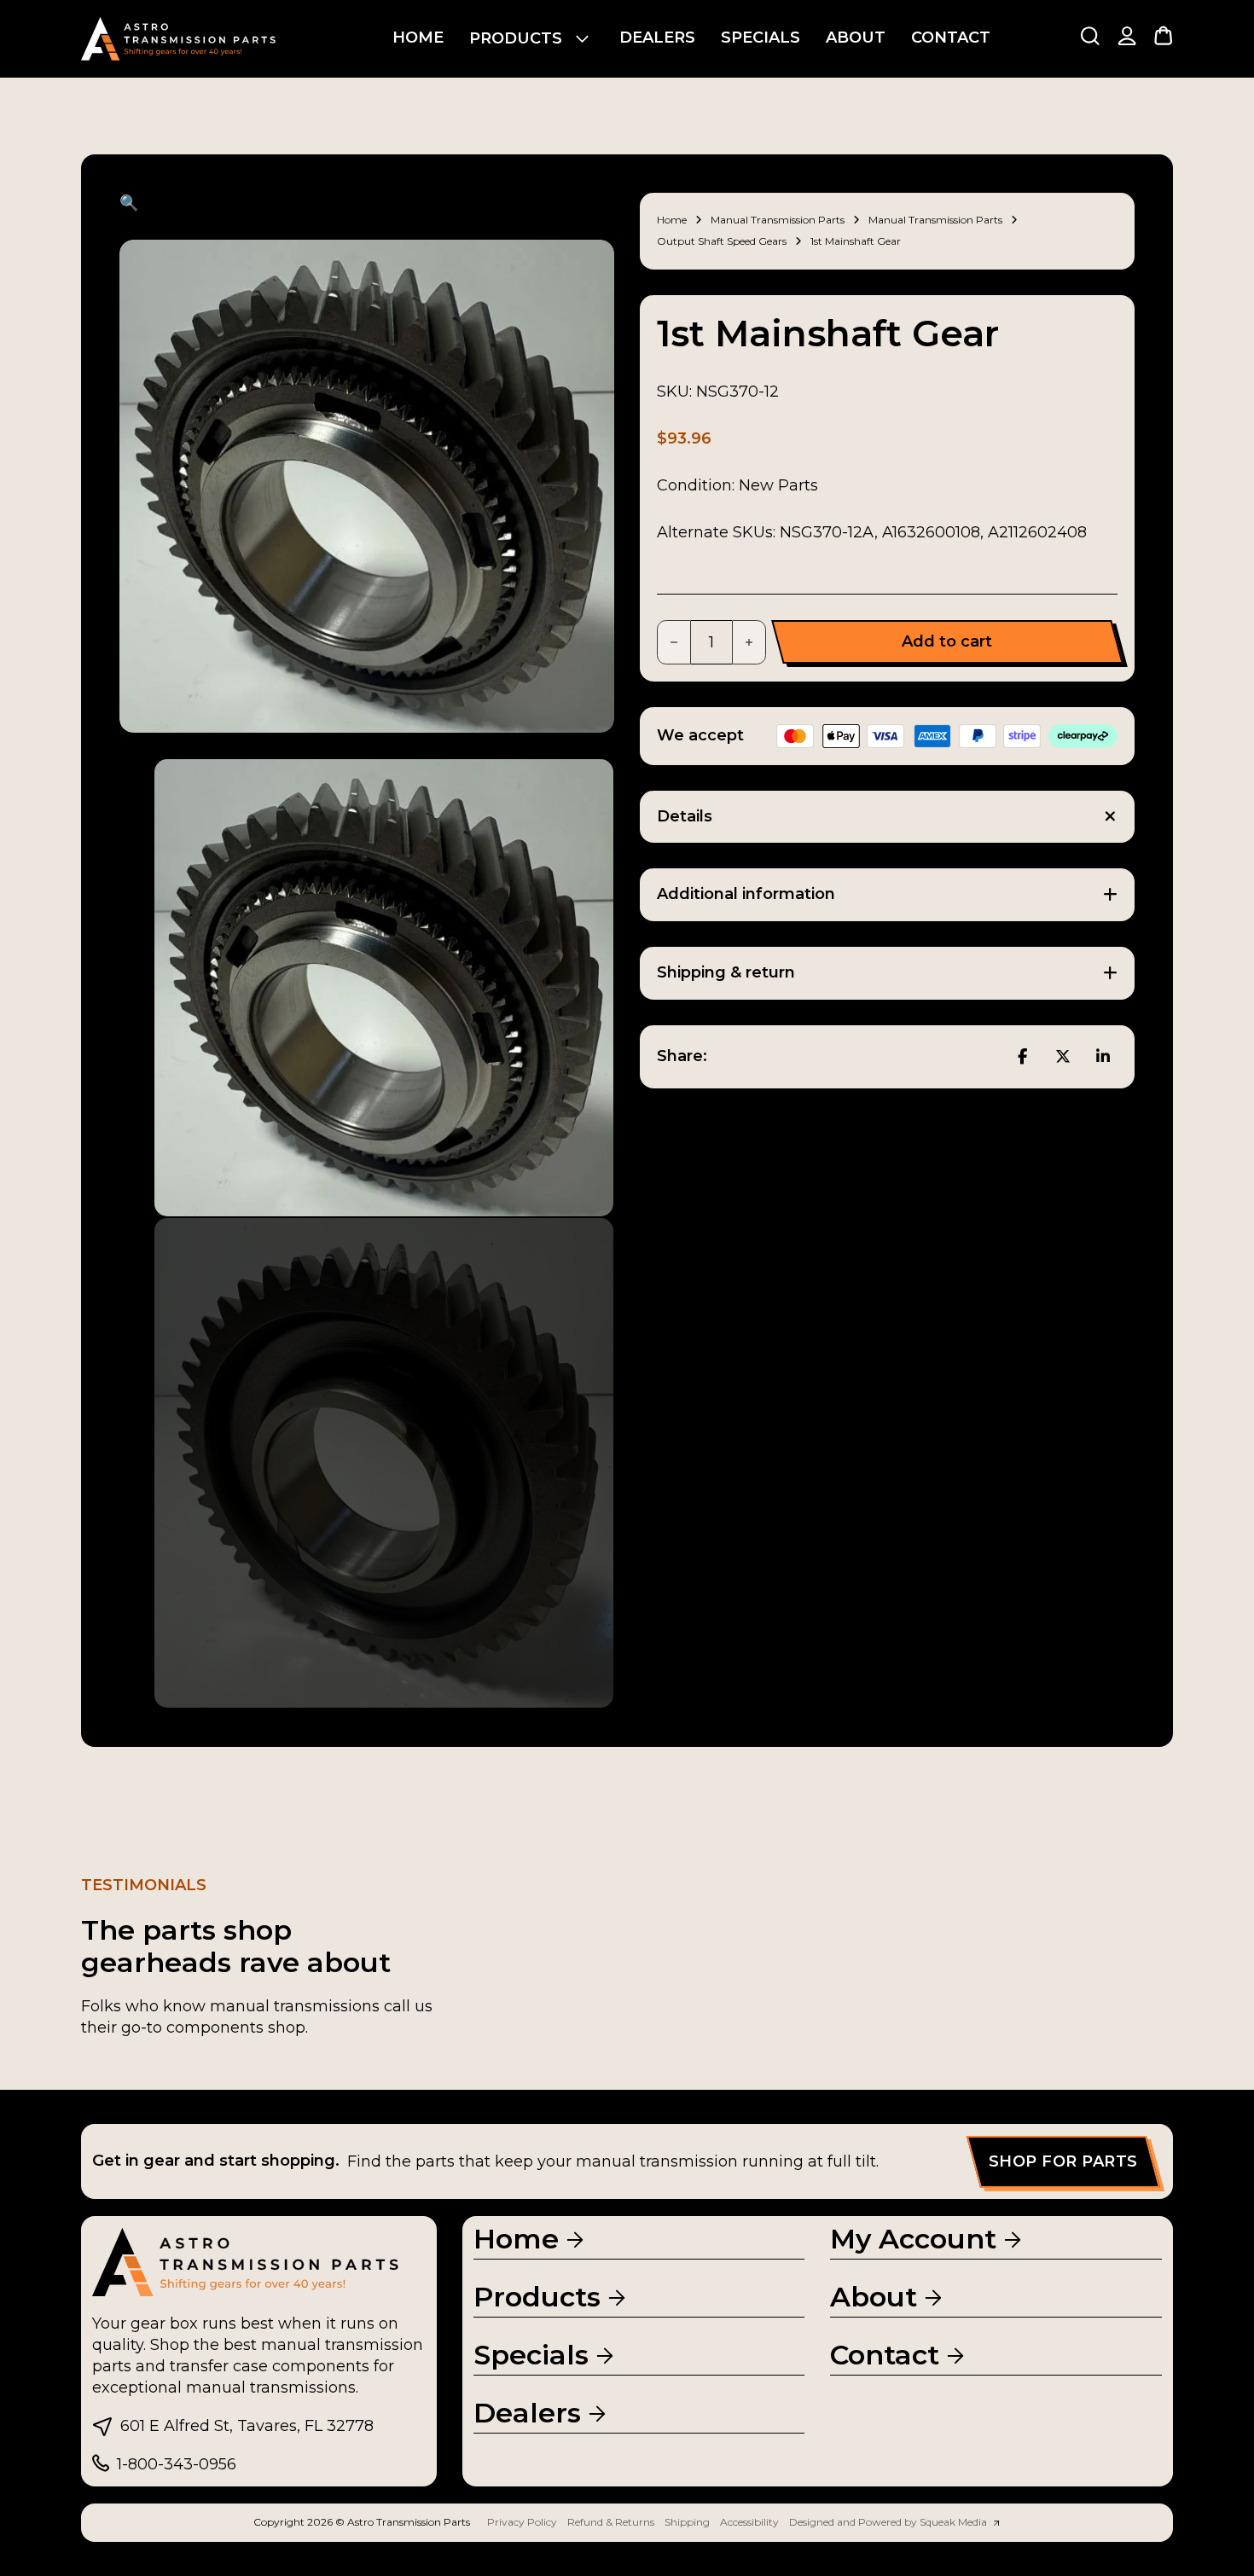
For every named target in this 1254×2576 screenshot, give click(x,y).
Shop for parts (1063, 2161)
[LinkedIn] (1103, 1057)
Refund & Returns (611, 2522)
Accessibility (749, 2522)
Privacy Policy (522, 2522)
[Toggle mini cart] (1163, 35)
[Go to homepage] (179, 39)
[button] (367, 203)
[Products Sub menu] (582, 39)
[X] (1063, 1057)
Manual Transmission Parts (778, 220)
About (856, 38)
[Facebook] (1022, 1057)
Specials (761, 38)
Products (516, 38)
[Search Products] (1090, 35)
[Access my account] (1127, 39)
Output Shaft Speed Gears (722, 241)
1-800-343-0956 (177, 2464)
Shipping (687, 2522)
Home (418, 38)
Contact (951, 38)
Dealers (657, 38)
